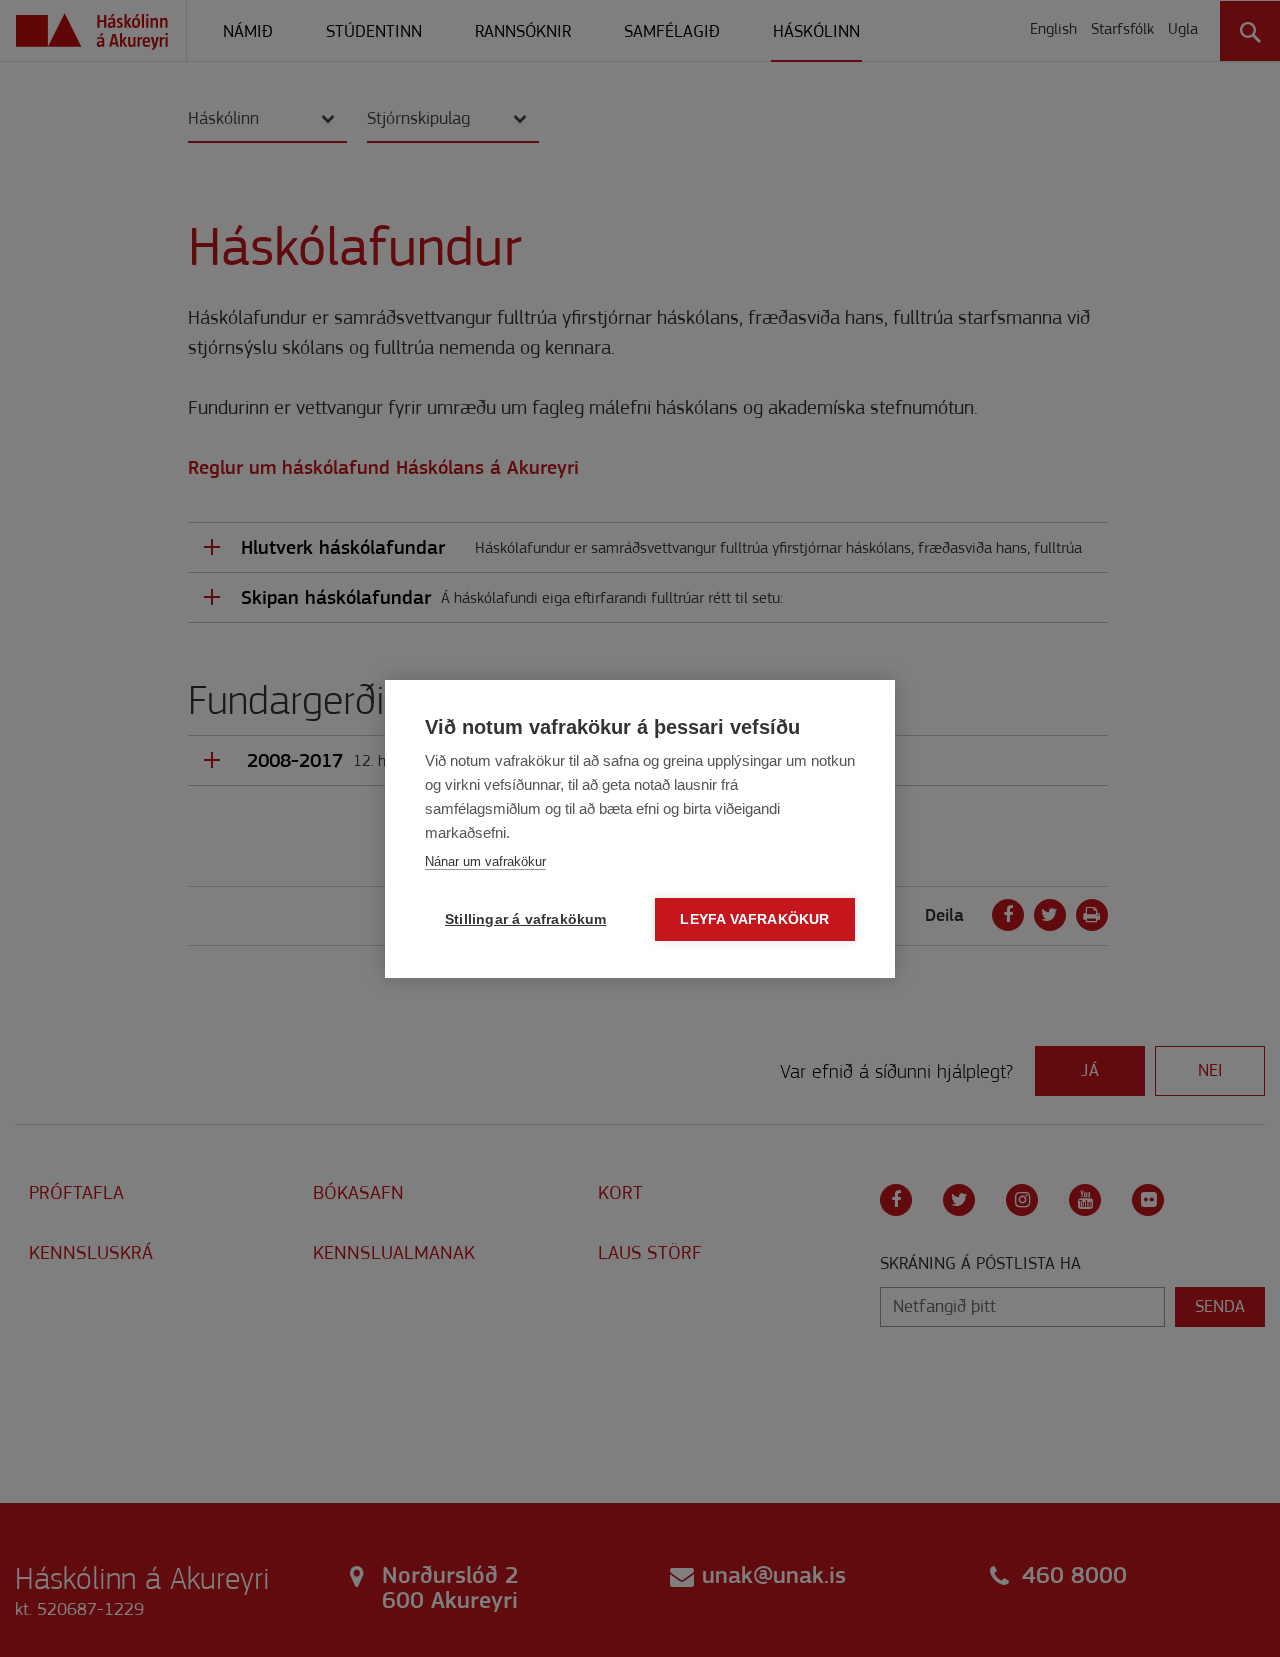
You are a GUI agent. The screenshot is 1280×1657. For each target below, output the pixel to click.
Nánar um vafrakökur (485, 861)
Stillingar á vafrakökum (526, 919)
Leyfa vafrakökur (754, 919)
